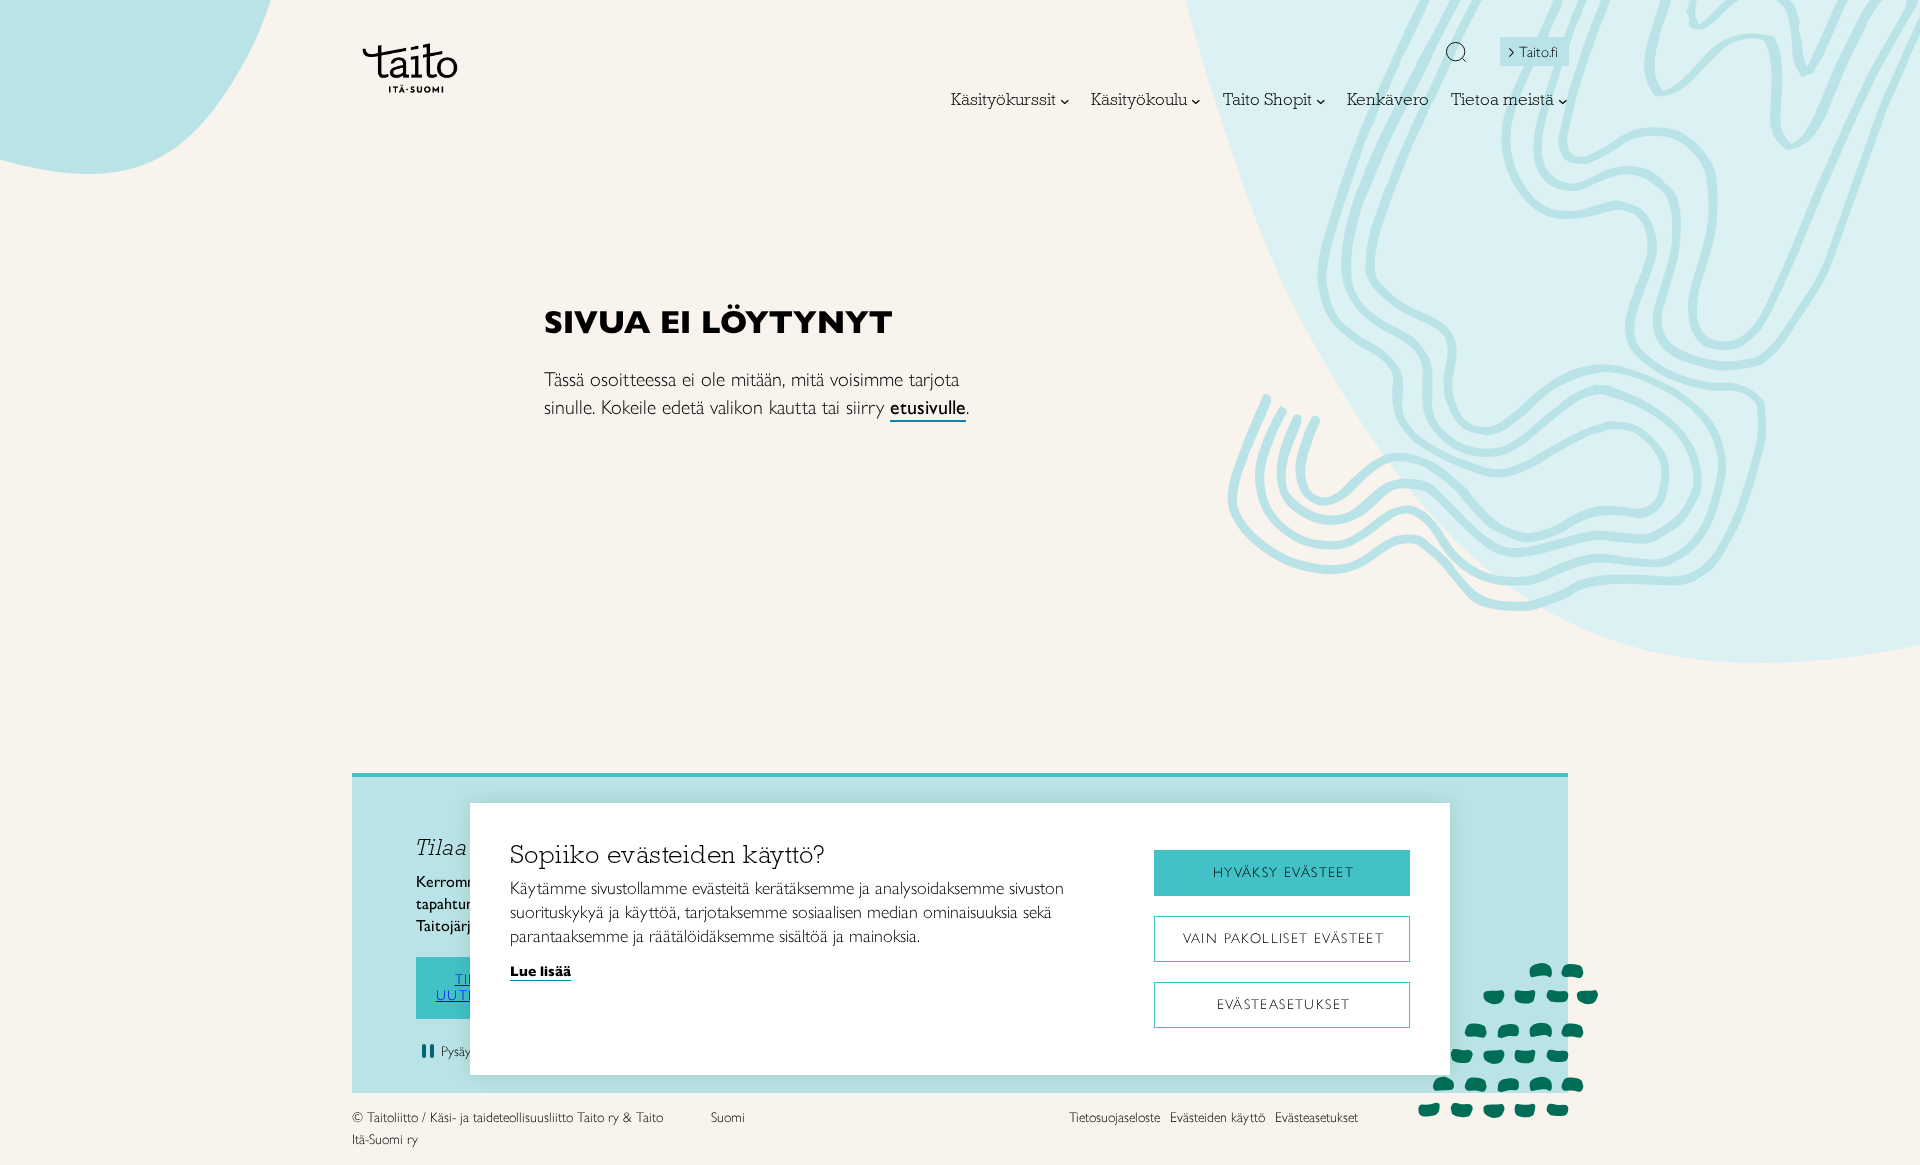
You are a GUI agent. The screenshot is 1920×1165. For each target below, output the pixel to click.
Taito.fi (1538, 52)
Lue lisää (540, 971)
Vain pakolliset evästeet (1284, 938)
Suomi (728, 1117)
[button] (1456, 54)
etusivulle (928, 407)
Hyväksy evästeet (1283, 872)
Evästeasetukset (1284, 1004)
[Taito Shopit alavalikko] (1321, 101)
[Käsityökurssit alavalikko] (1065, 101)
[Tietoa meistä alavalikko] (1563, 101)
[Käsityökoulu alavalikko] (1196, 101)
